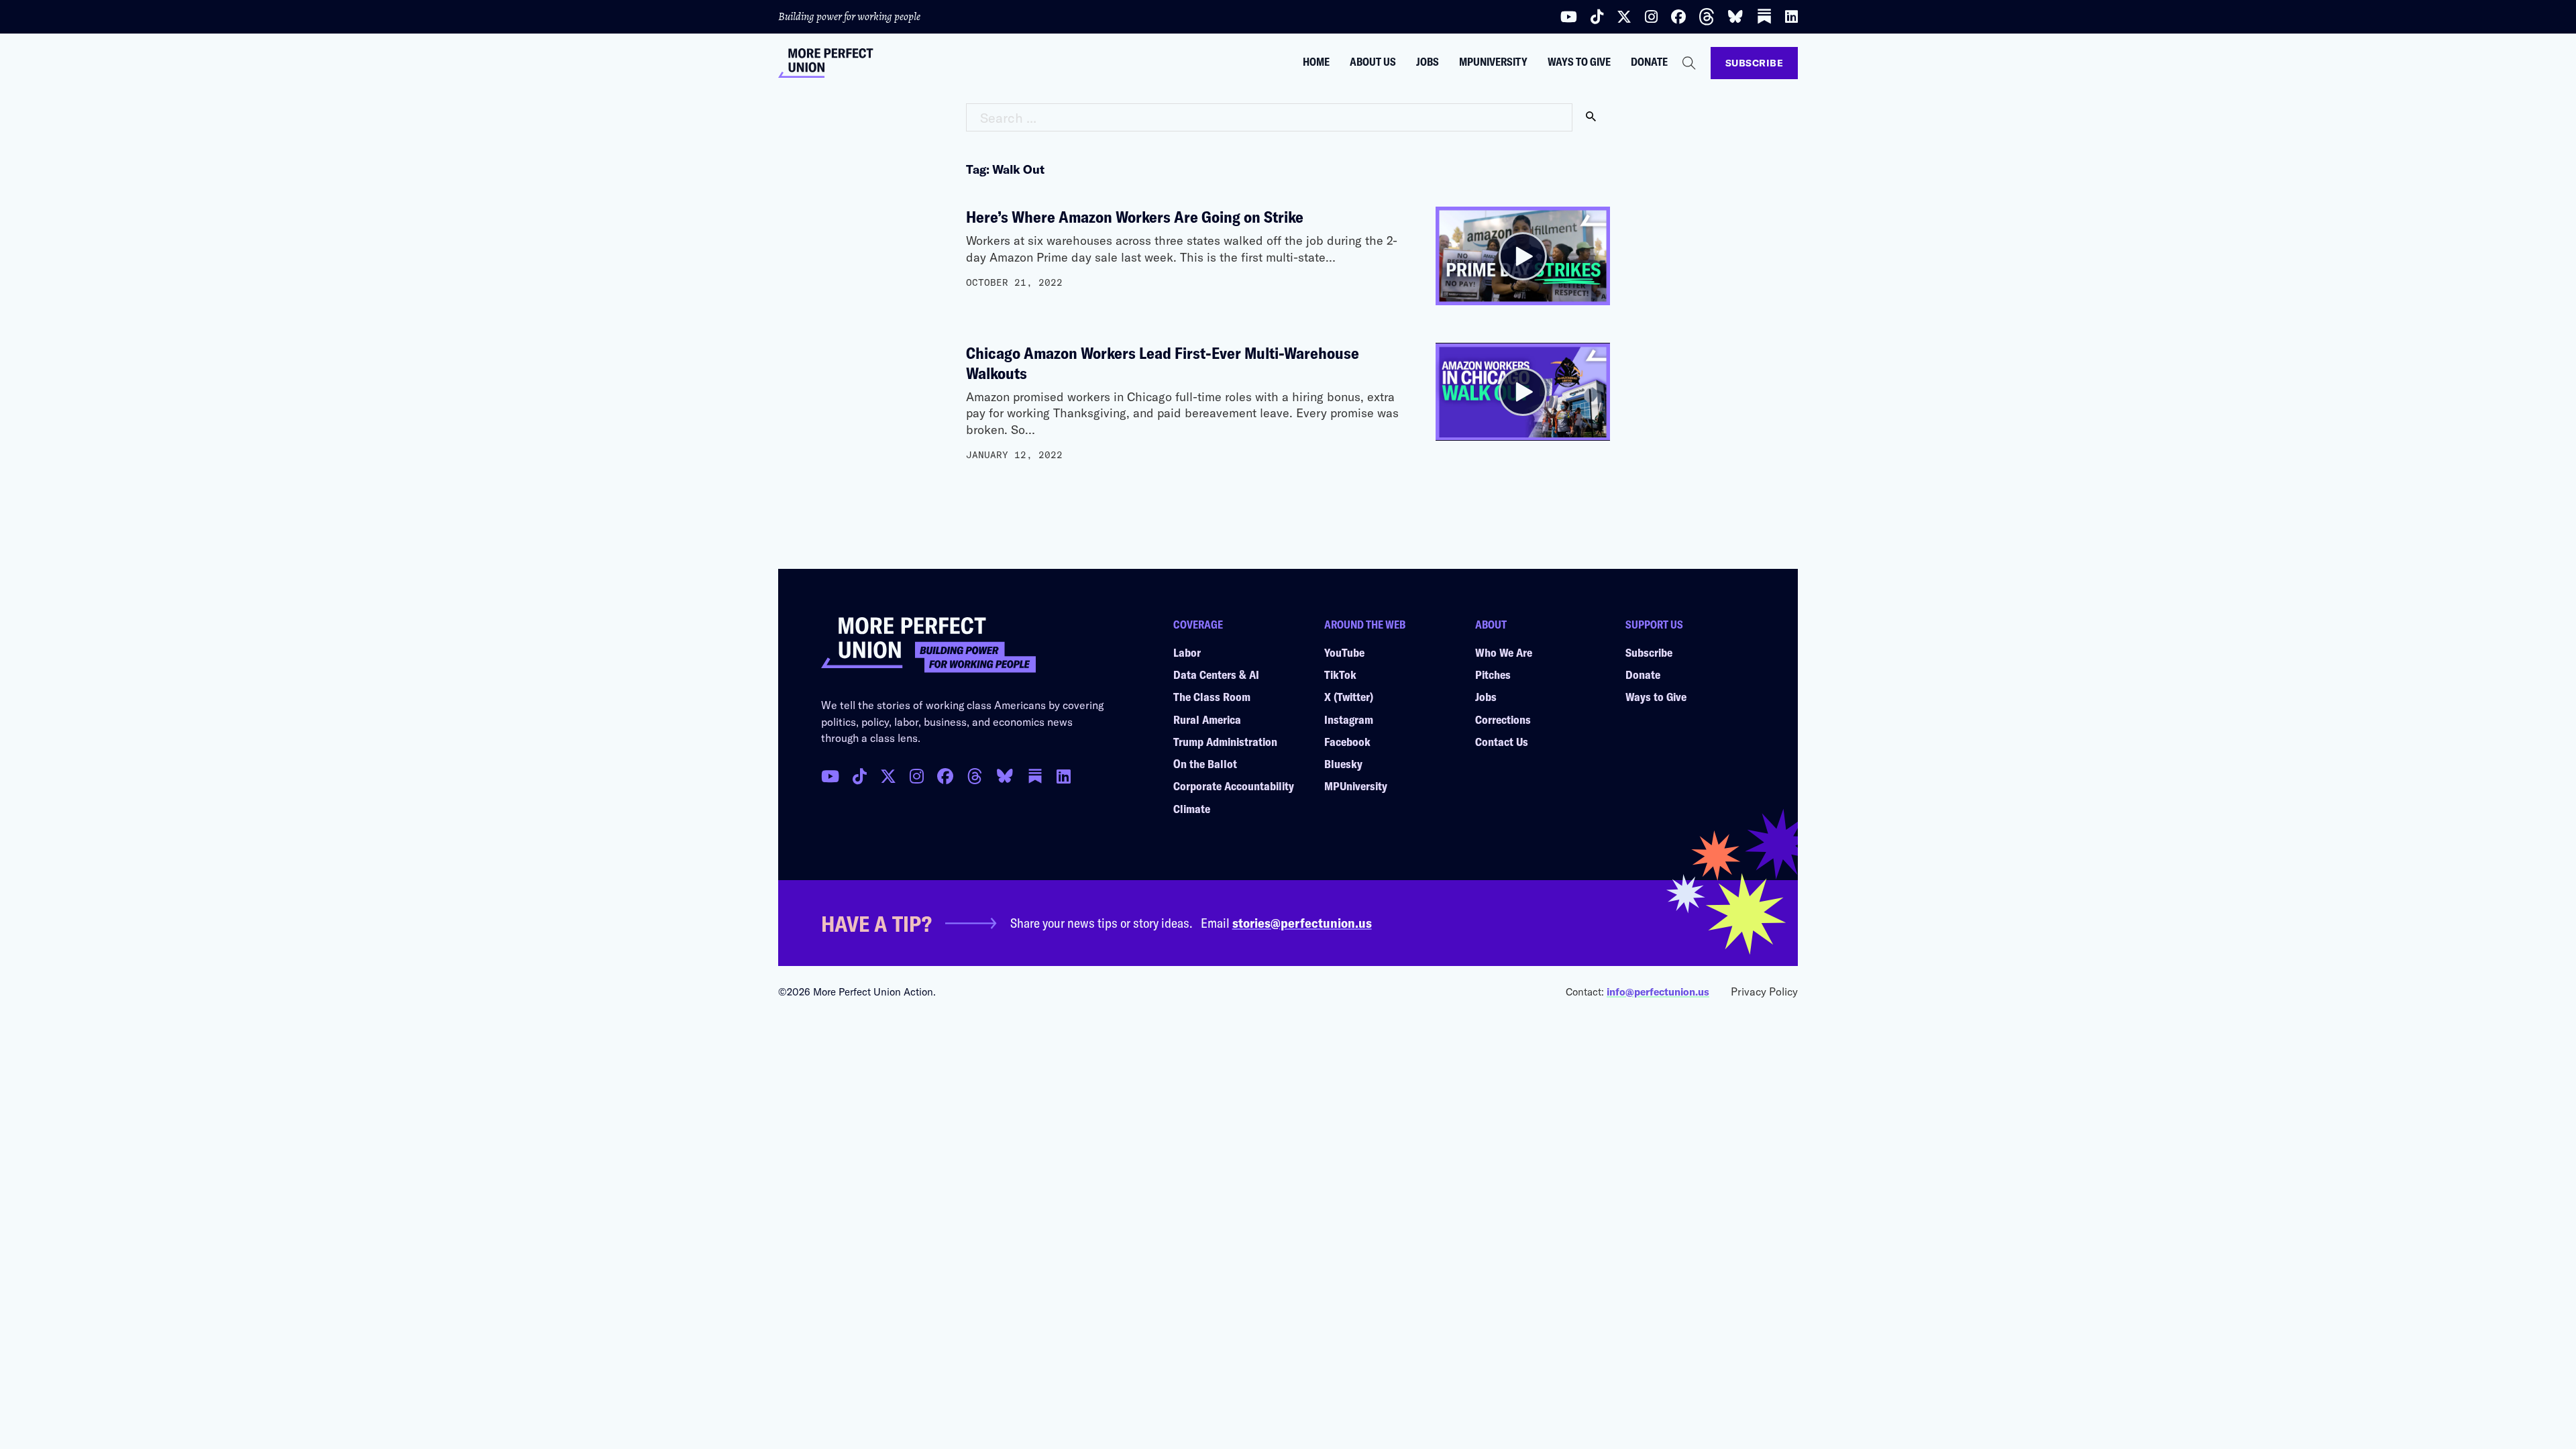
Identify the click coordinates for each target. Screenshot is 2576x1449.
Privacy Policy (1764, 991)
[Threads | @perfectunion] (1707, 17)
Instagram (1349, 719)
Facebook (1347, 741)
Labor (1187, 652)
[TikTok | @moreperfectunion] (860, 776)
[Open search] (1689, 63)
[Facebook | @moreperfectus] (1678, 17)
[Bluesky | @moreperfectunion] (1735, 17)
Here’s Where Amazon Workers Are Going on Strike (1135, 216)
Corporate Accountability (1234, 786)
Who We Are (1504, 652)
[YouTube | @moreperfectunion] (1569, 17)
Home (1316, 62)
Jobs (1428, 62)
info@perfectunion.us (1658, 991)
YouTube (1344, 652)
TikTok (1340, 674)
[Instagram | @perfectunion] (1651, 17)
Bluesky (1343, 763)
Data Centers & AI (1216, 674)
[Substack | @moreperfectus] (1764, 16)
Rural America (1207, 719)
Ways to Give (1579, 62)
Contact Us (1502, 741)
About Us (1373, 62)
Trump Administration (1225, 741)
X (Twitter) (1349, 696)
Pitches (1493, 674)
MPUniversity (1493, 62)
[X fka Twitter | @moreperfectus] (888, 776)
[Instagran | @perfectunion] (975, 776)
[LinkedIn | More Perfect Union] (1791, 17)
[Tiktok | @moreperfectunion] (1597, 17)
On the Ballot (1205, 763)
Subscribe (1755, 63)
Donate (1649, 62)
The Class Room (1212, 696)
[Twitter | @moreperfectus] (1624, 17)
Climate (1192, 808)
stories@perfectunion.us (1302, 922)
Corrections (1503, 719)
